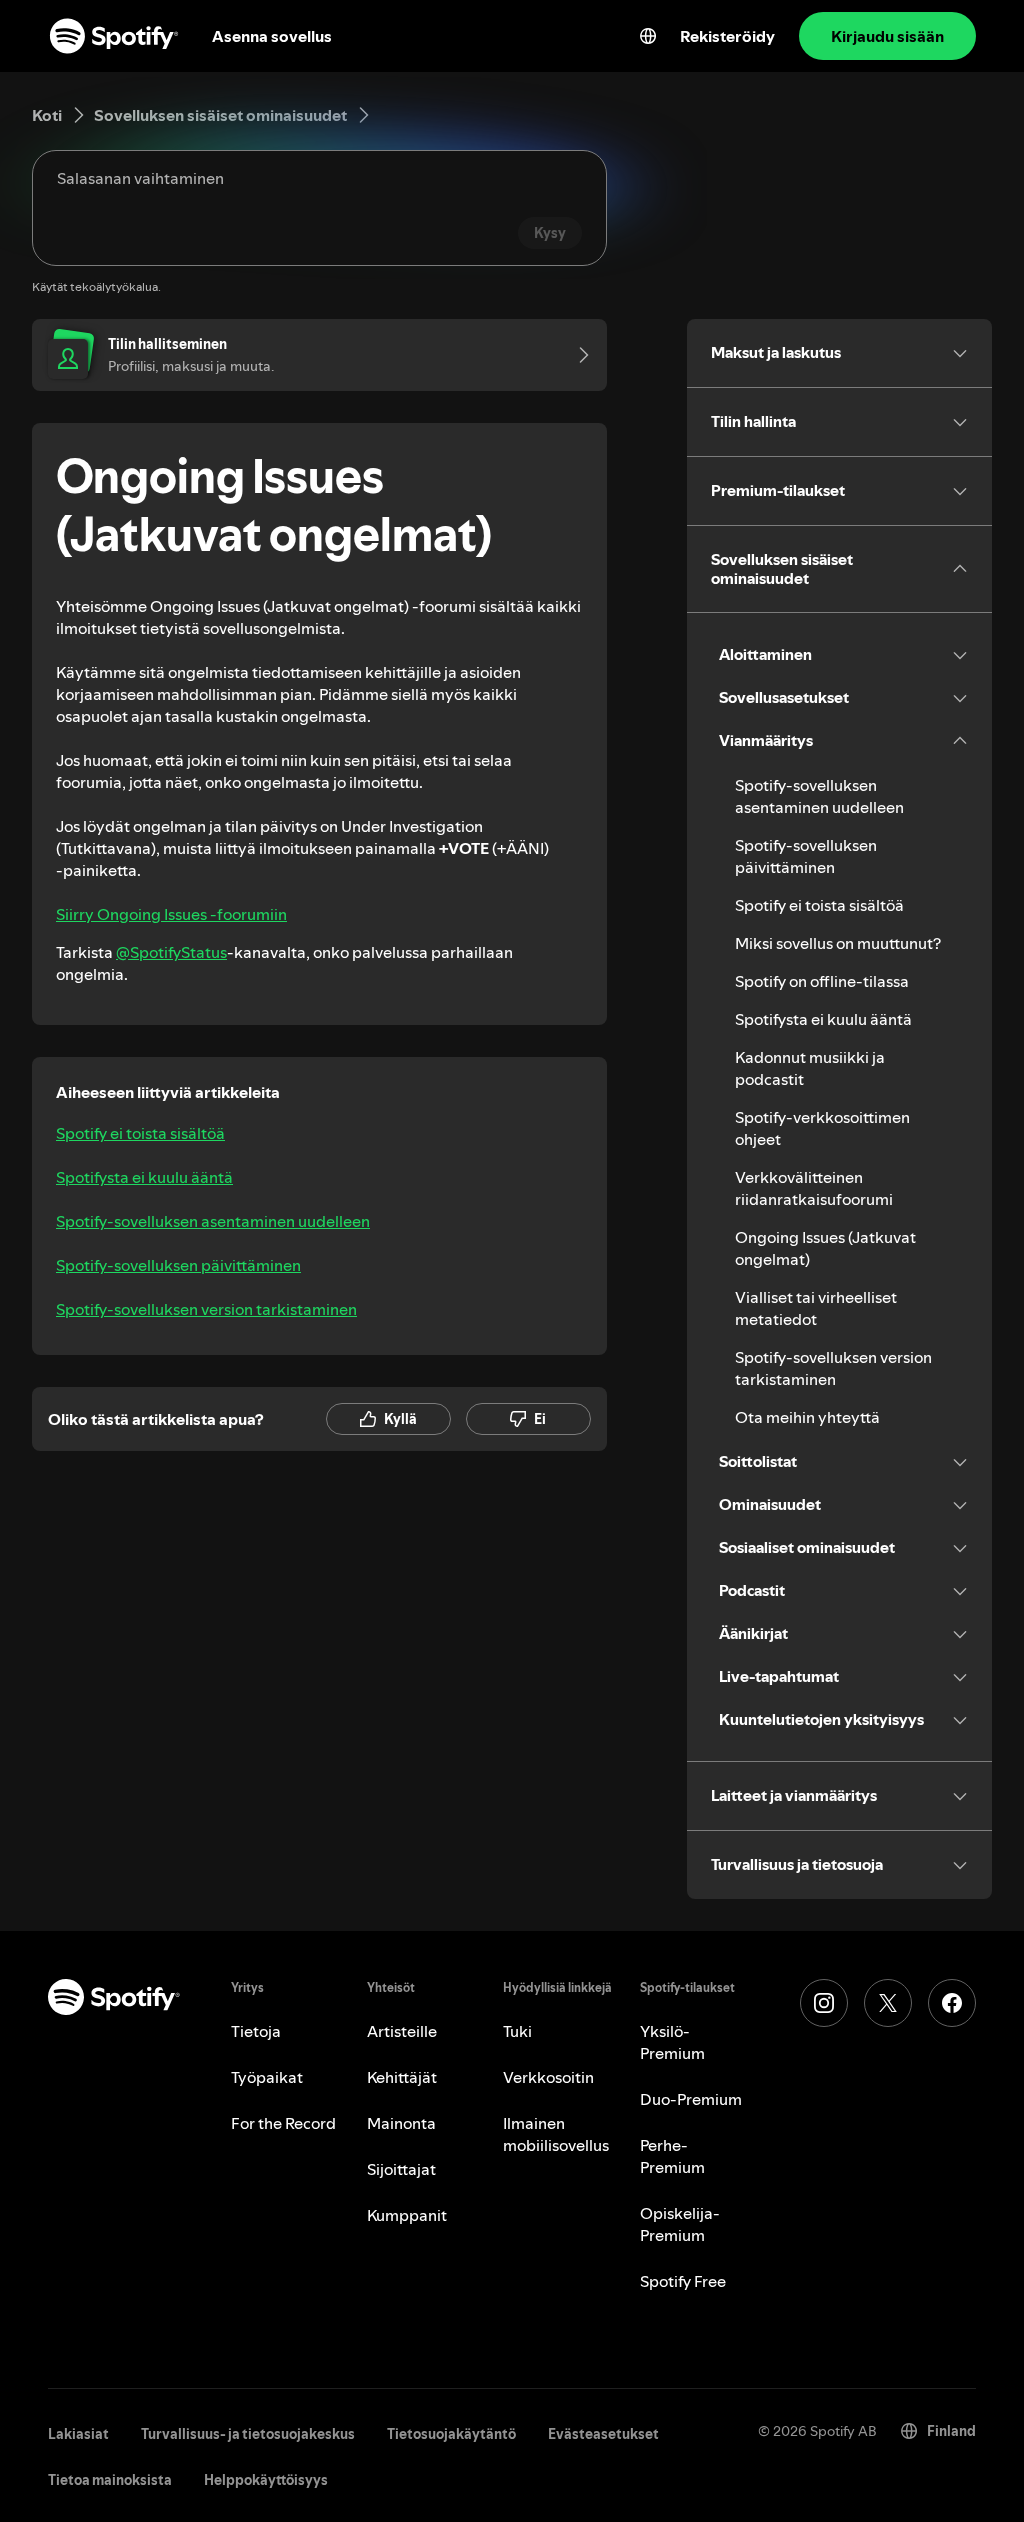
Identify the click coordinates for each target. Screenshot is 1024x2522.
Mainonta (401, 2123)
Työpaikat (267, 2077)
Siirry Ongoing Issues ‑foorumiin (171, 914)
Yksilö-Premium (672, 2042)
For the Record (283, 2123)
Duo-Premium (691, 2099)
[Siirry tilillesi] (577, 355)
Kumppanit (407, 2215)
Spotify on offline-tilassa (822, 981)
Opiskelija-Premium (680, 2224)
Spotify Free (683, 2281)
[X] (888, 2003)
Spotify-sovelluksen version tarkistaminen (206, 1309)
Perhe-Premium (672, 2156)
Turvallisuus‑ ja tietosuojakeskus (248, 2434)
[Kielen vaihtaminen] (648, 36)
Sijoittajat (401, 2169)
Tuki (517, 2031)
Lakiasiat (78, 2434)
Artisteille (402, 2031)
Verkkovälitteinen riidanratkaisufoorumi (814, 1188)
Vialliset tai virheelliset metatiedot (816, 1308)
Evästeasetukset (603, 2434)
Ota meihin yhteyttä (807, 1417)
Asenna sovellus (272, 36)
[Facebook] (952, 2003)
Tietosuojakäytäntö (451, 2434)
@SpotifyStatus (171, 952)
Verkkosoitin (548, 2077)
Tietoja (256, 2031)
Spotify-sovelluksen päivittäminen (178, 1265)
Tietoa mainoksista (110, 2480)
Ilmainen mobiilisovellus (556, 2134)
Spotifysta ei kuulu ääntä (144, 1177)
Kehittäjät (402, 2077)
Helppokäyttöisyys (266, 2480)
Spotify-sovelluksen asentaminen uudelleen (213, 1221)
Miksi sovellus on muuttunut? (838, 943)
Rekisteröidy (727, 36)
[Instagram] (824, 2003)
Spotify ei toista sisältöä (140, 1133)
